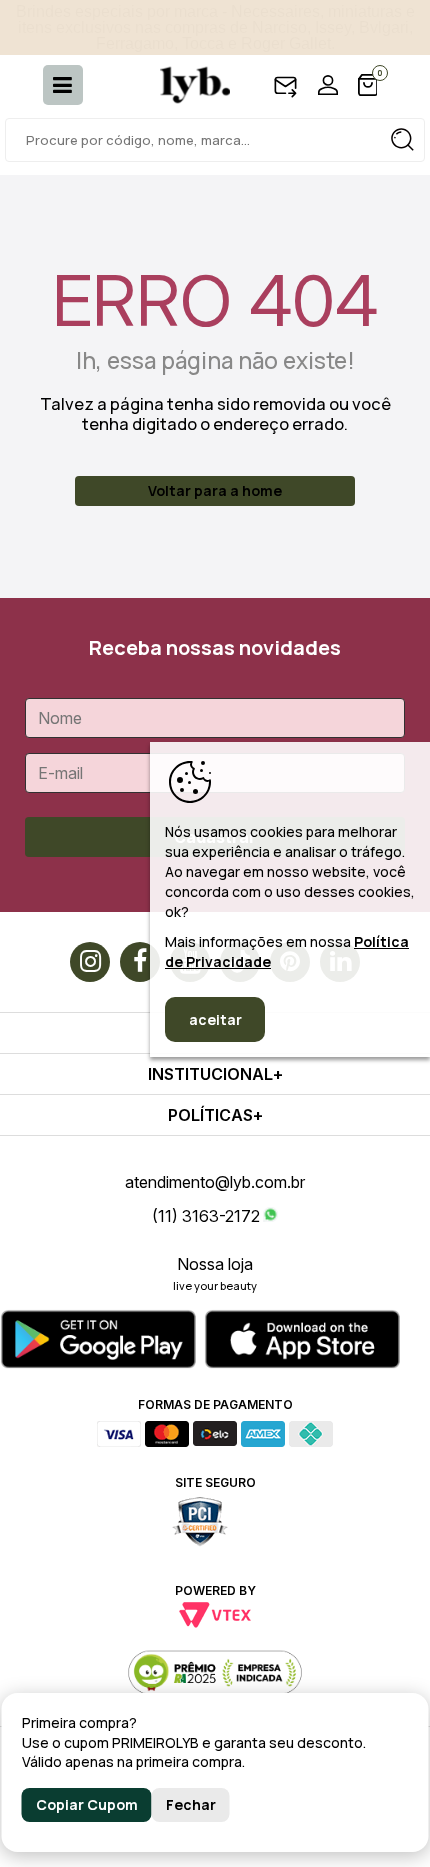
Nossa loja (215, 1264)
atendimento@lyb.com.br (215, 1182)
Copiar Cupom (87, 1804)
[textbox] (215, 140)
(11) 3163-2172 (206, 1216)
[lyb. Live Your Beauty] (185, 85)
